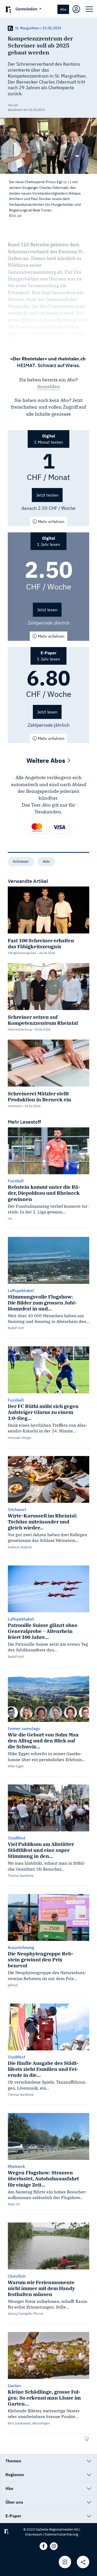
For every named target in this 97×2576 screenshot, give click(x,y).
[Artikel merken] (65, 2562)
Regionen (15, 2475)
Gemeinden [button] (27, 9)
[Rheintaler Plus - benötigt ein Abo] (10, 28)
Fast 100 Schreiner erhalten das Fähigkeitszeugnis (41, 943)
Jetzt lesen (47, 610)
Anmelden (48, 386)
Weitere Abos (47, 760)
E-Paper (13, 2516)
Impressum (34, 2534)
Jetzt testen (47, 495)
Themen (13, 2461)
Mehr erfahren (51, 521)
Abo (63, 9)
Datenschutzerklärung (61, 2534)
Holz (46, 861)
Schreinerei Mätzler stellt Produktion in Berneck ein (40, 1096)
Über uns (14, 2502)
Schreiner (21, 861)
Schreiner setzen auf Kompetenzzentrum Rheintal (43, 1020)
